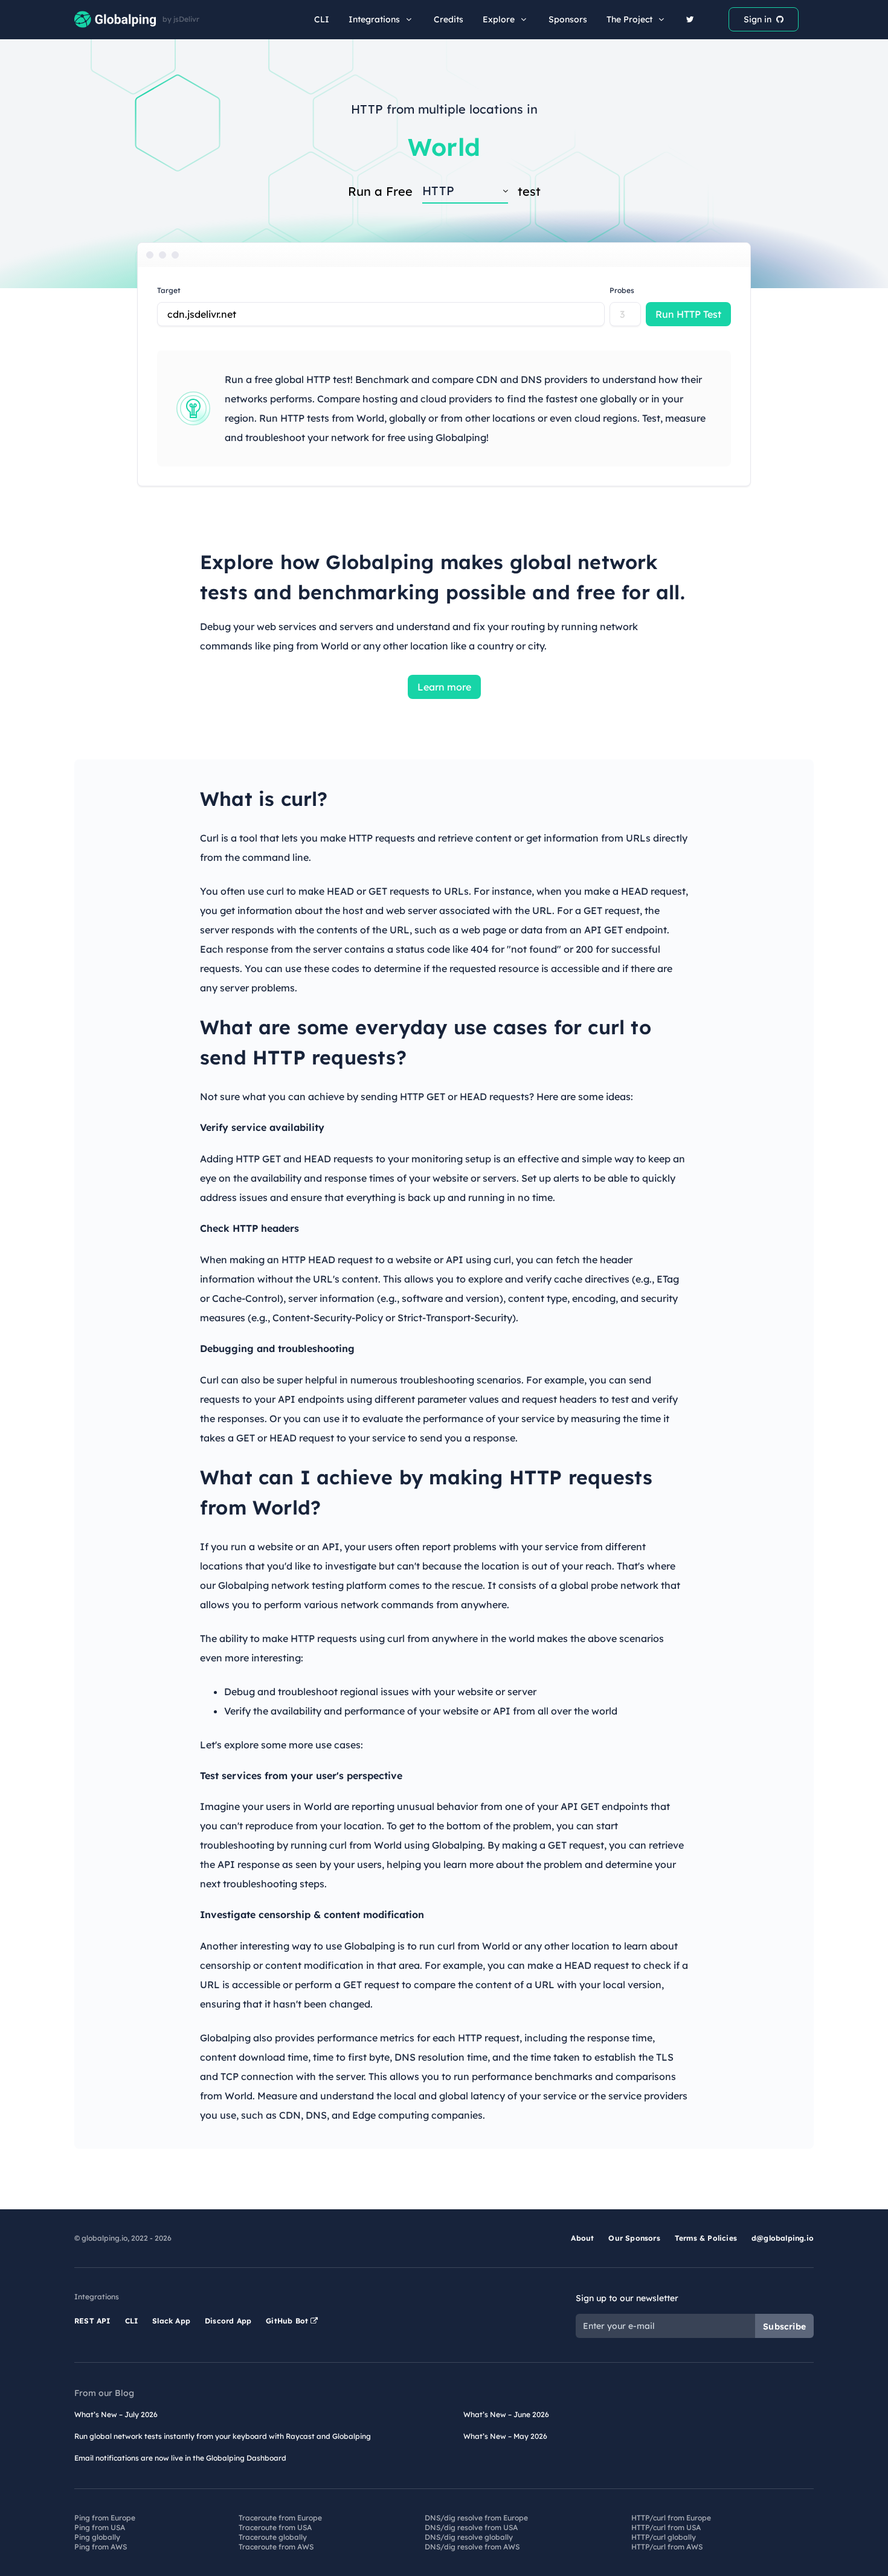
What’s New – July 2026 (116, 2414)
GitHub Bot (288, 2321)
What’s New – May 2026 (505, 2436)
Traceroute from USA (275, 2527)
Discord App (228, 2321)
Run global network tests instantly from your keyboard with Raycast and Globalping (223, 2436)
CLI (322, 19)
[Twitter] (690, 19)
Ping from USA (100, 2527)
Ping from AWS (101, 2547)
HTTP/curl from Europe (671, 2518)
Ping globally (97, 2537)
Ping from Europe (105, 2518)
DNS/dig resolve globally (469, 2537)
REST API (92, 2321)
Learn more (444, 687)
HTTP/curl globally (664, 2537)
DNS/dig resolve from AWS (472, 2547)
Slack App (171, 2321)
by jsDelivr (181, 19)
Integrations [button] (374, 19)
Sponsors (568, 19)
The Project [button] (629, 19)
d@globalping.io (783, 2238)
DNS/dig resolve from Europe (476, 2518)
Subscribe (784, 2326)
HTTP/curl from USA (666, 2527)
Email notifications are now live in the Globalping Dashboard (180, 2458)
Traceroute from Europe (280, 2518)
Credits (449, 19)
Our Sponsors (634, 2238)
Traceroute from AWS (276, 2547)
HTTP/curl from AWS (667, 2547)
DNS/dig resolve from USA (471, 2527)
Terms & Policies (706, 2238)
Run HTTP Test (688, 314)
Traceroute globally (273, 2537)
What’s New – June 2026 (506, 2414)
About (582, 2238)
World (444, 147)
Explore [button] (499, 19)
